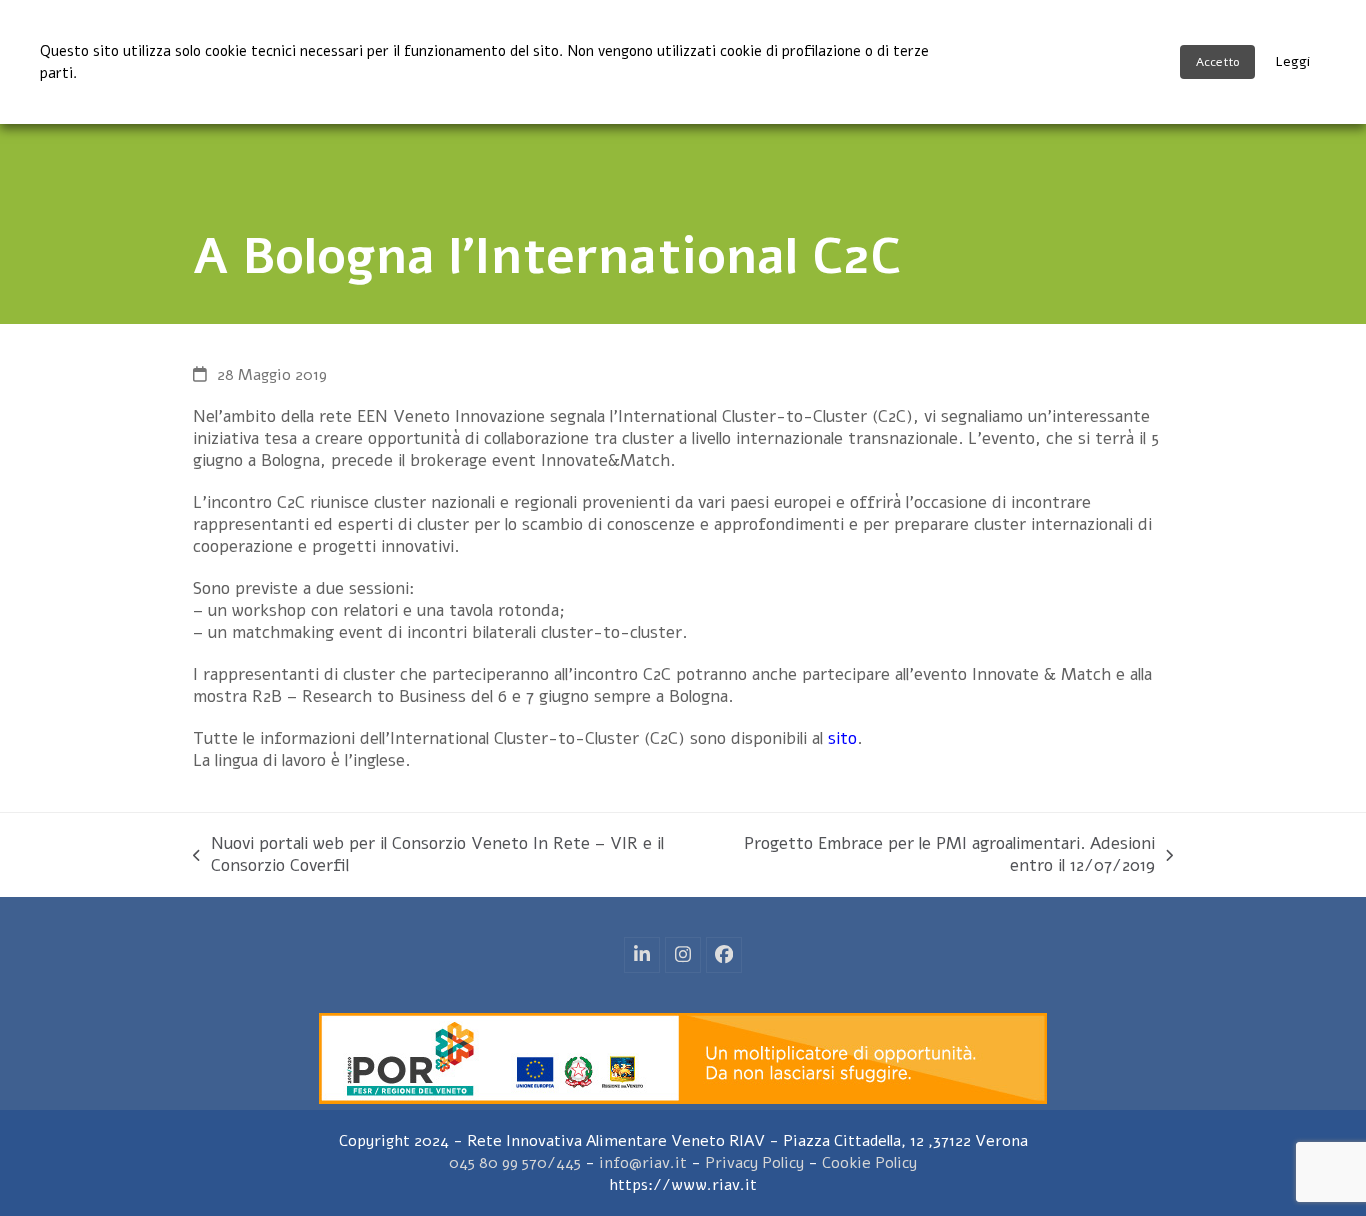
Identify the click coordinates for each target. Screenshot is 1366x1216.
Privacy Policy (754, 1163)
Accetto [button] (1217, 62)
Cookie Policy (869, 1163)
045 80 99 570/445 (515, 1163)
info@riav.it (643, 1163)
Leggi (1292, 61)
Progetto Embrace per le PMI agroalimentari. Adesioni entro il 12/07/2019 (931, 855)
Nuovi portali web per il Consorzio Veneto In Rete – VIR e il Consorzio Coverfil (428, 855)
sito (842, 738)
